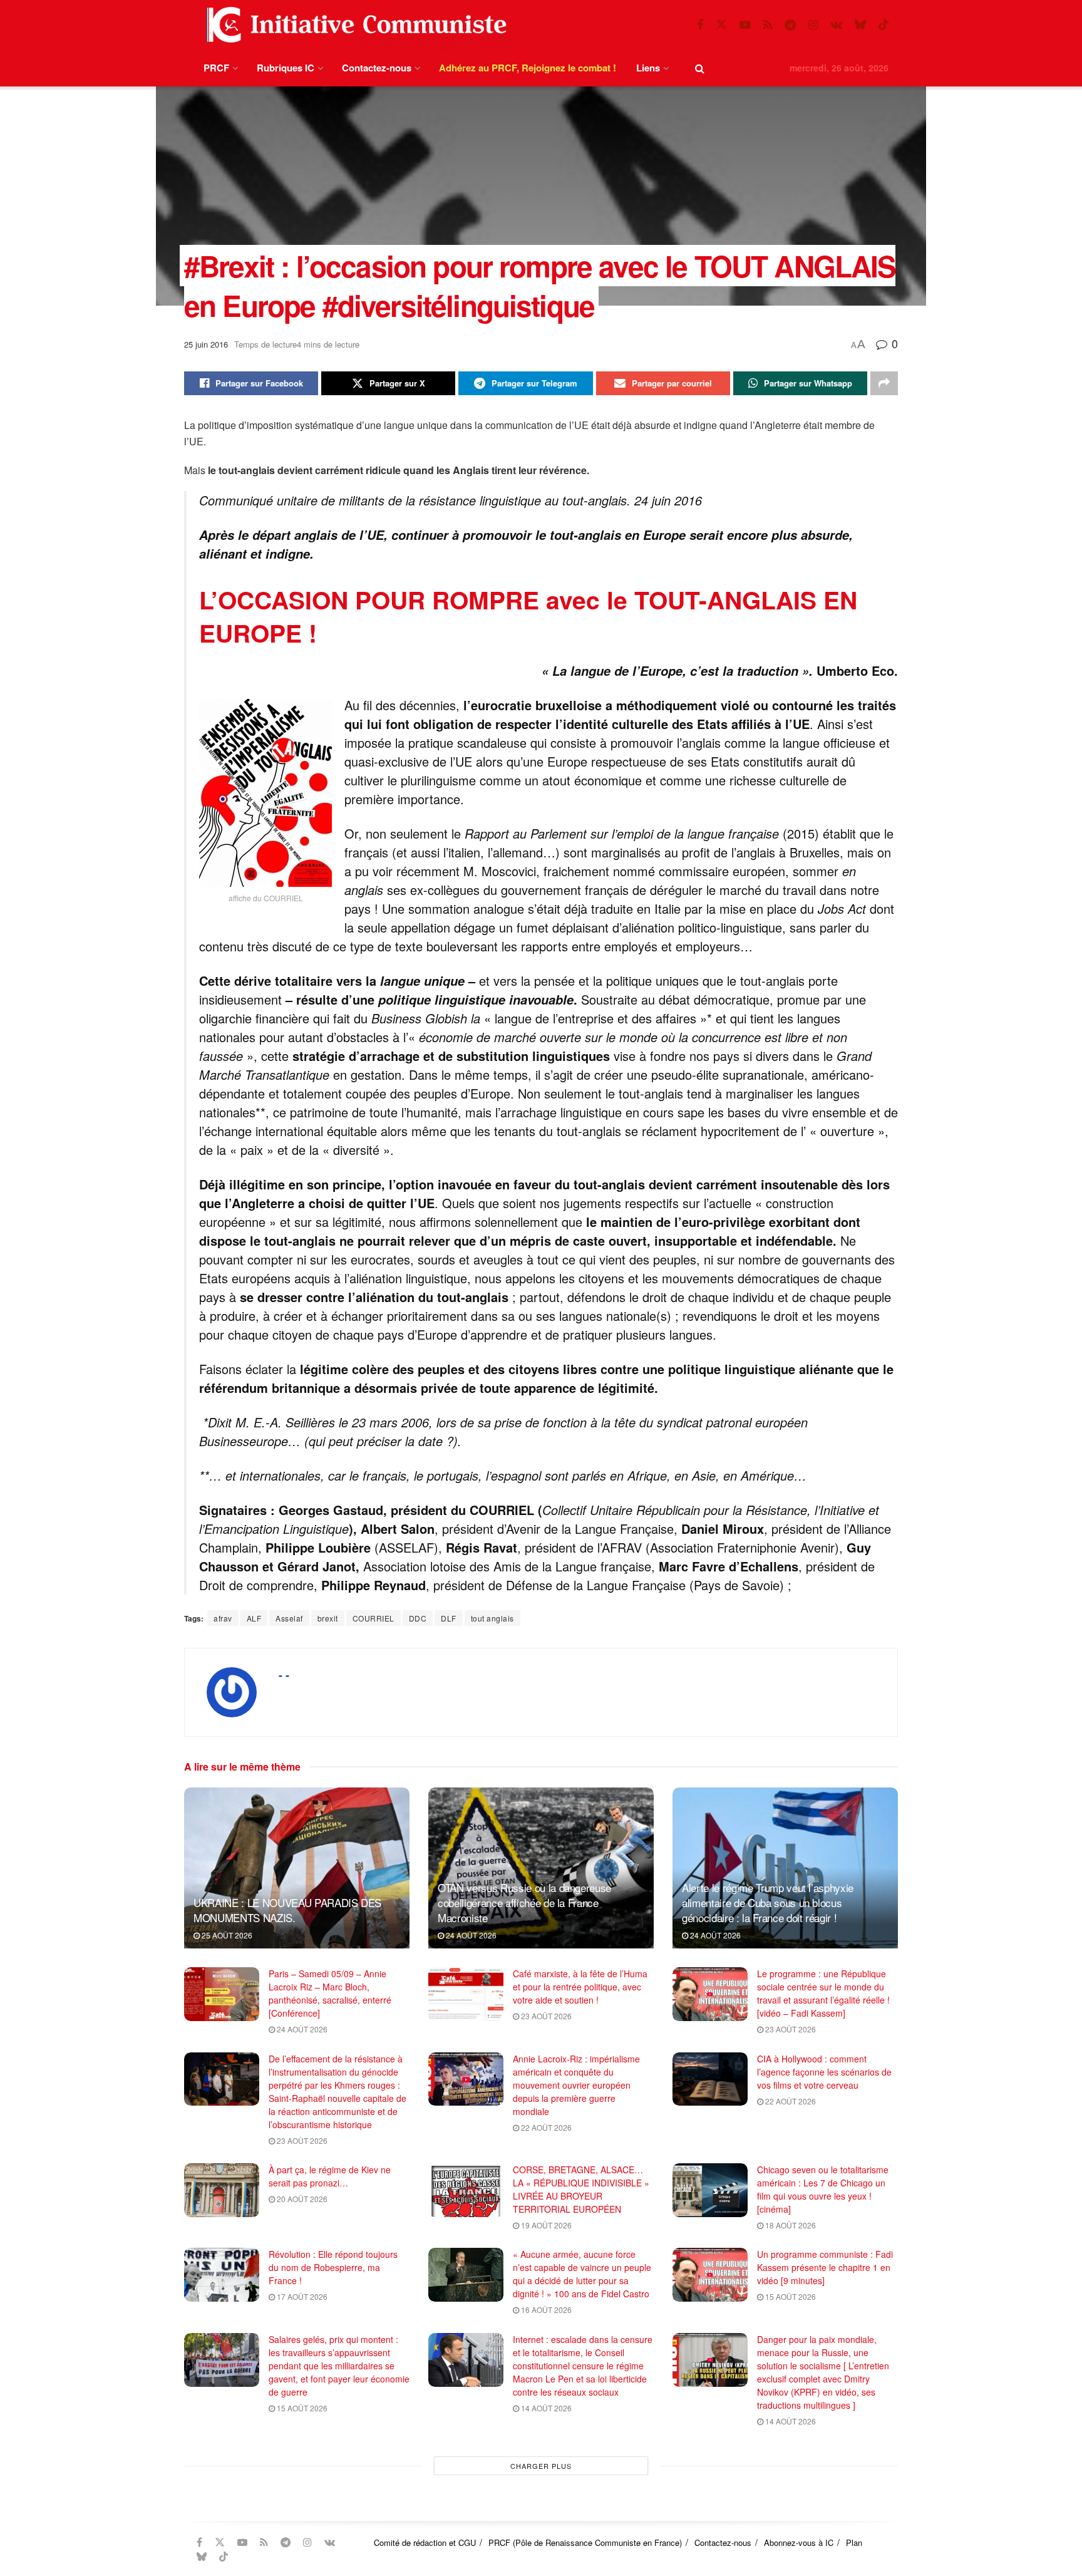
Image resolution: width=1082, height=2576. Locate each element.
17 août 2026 (301, 2296)
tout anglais (492, 1618)
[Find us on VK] (836, 25)
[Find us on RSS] (768, 25)
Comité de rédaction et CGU (425, 2542)
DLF (449, 1618)
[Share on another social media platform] (884, 383)
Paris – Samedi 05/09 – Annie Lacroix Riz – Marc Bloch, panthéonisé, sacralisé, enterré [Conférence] (330, 1993)
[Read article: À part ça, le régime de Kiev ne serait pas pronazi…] (222, 2190)
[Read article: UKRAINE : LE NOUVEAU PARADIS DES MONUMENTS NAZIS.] (297, 1868)
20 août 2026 (301, 2199)
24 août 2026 (470, 1935)
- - (284, 1675)
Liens (648, 68)
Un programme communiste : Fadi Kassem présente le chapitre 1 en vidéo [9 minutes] (825, 2267)
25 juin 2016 (206, 344)
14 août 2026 (545, 2408)
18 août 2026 (790, 2225)
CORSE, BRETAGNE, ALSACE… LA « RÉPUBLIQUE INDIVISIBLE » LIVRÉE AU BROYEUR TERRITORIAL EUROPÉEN (581, 2189)
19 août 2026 (545, 2225)
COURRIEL (374, 1618)
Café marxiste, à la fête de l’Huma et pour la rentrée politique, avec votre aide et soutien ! (580, 1987)
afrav (223, 1618)
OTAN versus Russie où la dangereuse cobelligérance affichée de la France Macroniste (524, 1902)
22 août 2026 (545, 2127)
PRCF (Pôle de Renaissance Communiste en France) (585, 2542)
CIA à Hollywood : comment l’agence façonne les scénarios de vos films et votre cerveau (824, 2072)
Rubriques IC (286, 68)
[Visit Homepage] (354, 25)
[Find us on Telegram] (790, 25)
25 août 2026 (226, 1935)
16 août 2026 (545, 2310)
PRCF (216, 68)
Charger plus (541, 2466)
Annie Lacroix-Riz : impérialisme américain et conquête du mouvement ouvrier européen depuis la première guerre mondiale (576, 2085)
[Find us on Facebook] (700, 25)
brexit (328, 1618)
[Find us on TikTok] (884, 25)
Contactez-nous (377, 68)
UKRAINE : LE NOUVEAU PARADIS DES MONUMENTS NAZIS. (287, 1910)
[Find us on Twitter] (721, 25)
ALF (254, 1618)
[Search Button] (700, 68)
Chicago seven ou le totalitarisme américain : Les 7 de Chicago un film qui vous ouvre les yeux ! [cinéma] (823, 2189)
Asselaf (289, 1618)
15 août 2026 (790, 2296)
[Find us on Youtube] (745, 25)
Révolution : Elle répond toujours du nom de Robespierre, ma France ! (333, 2267)
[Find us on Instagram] (813, 25)
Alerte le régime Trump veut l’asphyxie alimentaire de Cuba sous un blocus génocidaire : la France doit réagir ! (768, 1902)
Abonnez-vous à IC (799, 2542)
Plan (854, 2542)
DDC (418, 1618)
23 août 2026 (545, 2016)
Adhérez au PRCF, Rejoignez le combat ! (528, 68)
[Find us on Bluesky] (860, 25)
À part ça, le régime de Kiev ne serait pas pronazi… (330, 2176)
